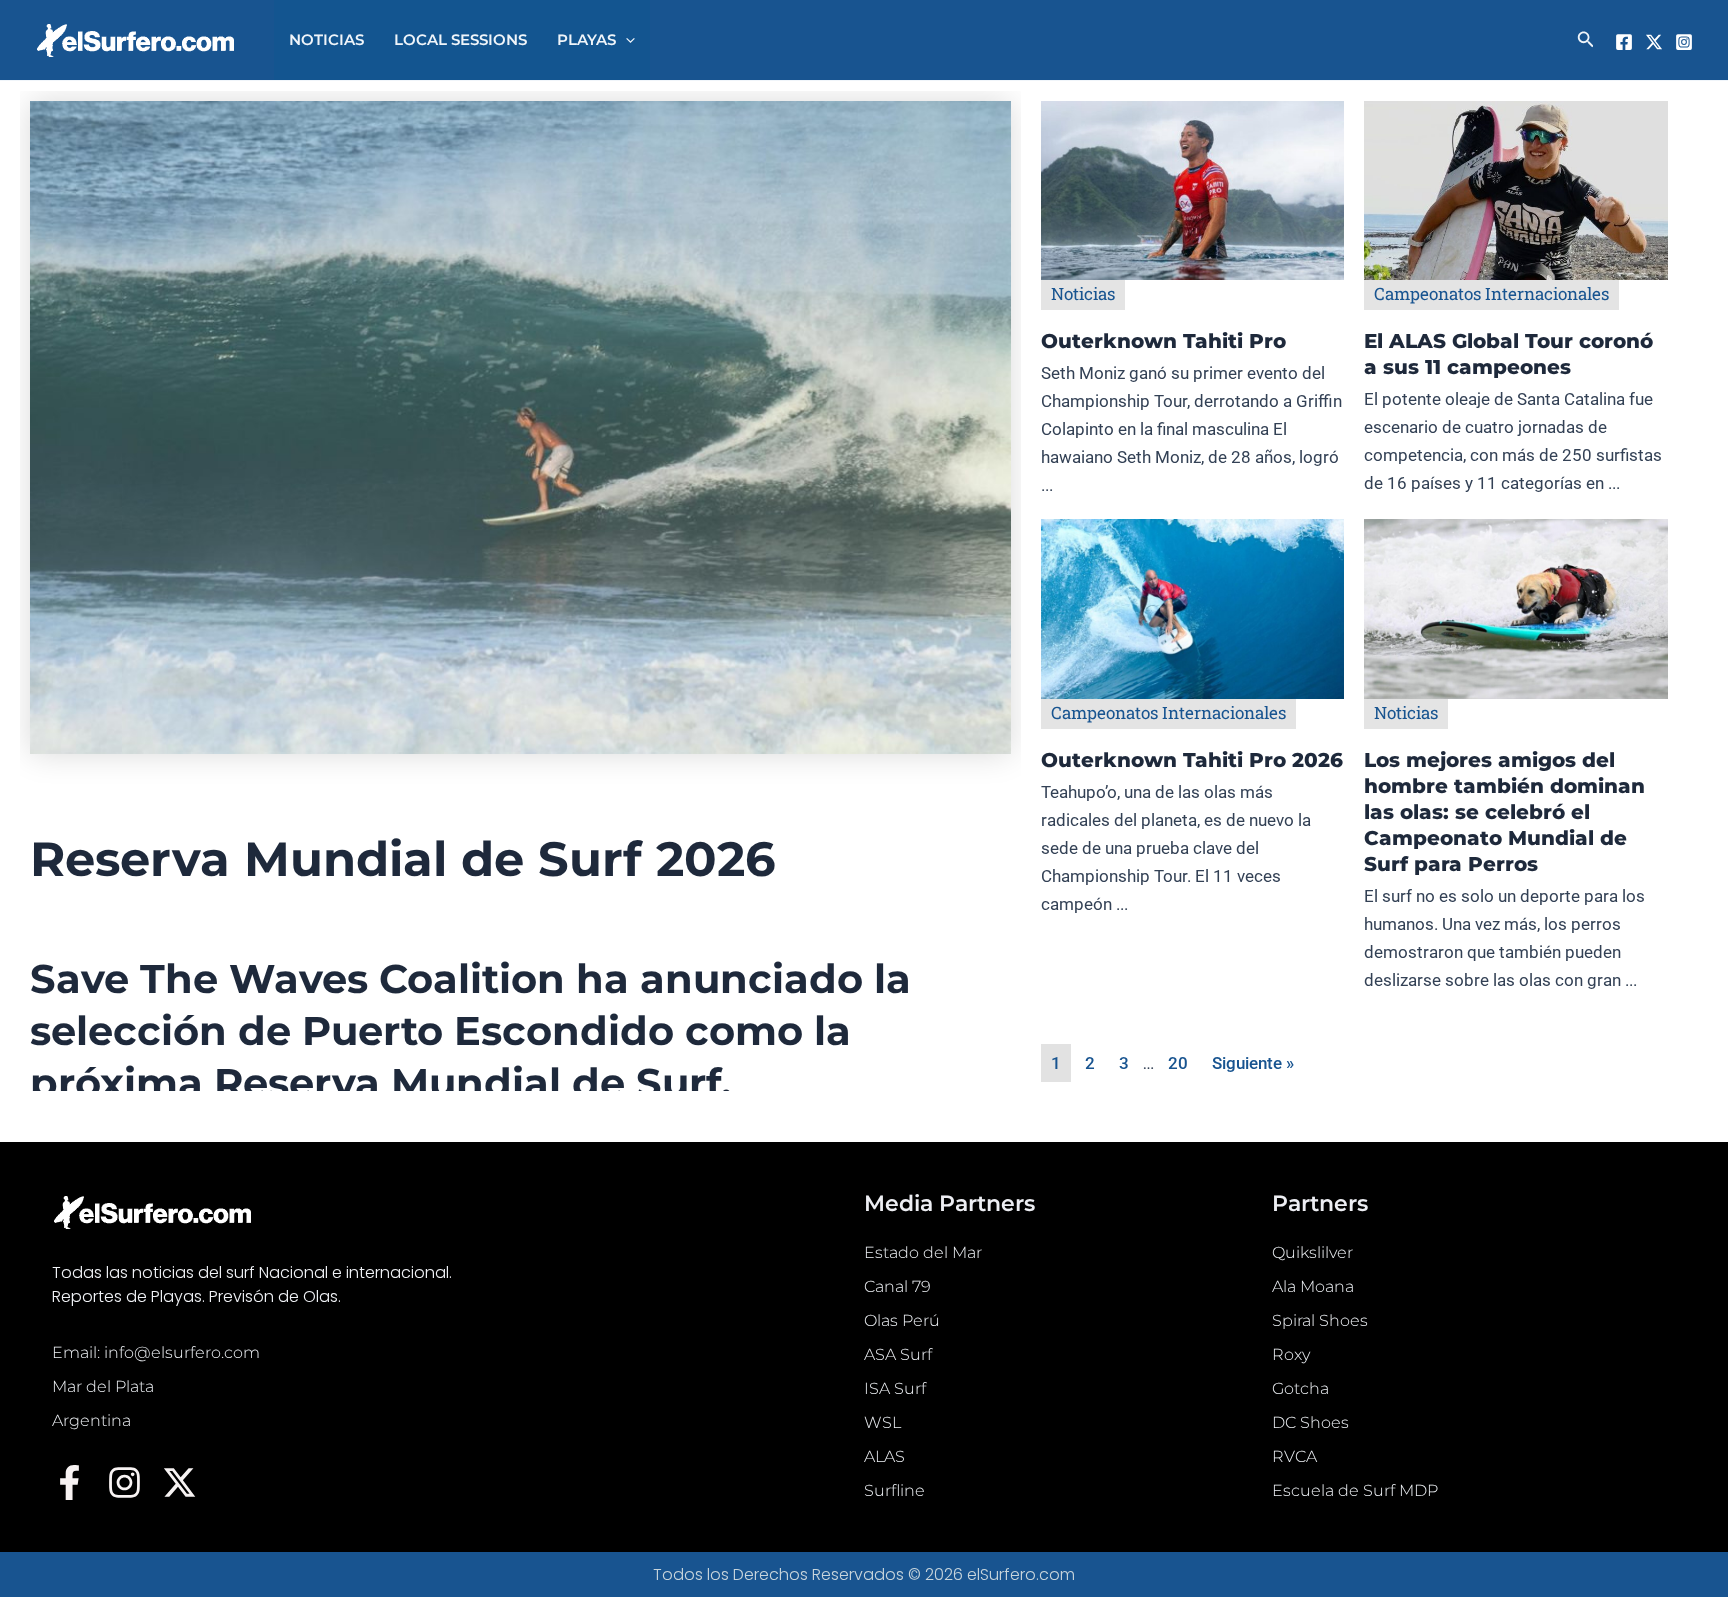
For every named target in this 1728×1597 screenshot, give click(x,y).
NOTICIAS (326, 39)
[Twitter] (1654, 42)
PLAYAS (586, 39)
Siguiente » (1253, 1063)
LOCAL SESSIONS (460, 39)
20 (1178, 1063)
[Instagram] (1684, 42)
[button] (625, 40)
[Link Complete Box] (1193, 310)
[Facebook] (1624, 42)
